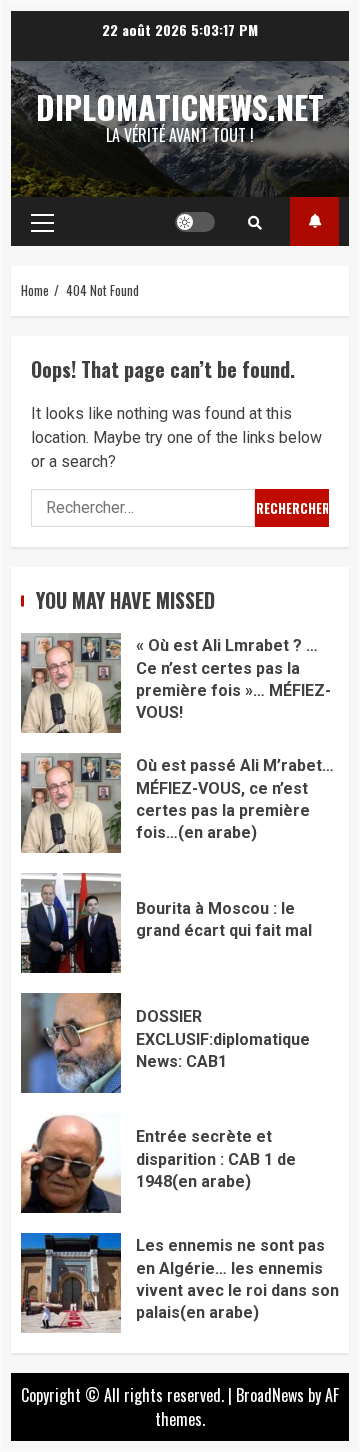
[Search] (255, 222)
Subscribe (314, 221)
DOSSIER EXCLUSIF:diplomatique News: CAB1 (71, 1043)
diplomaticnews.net (180, 106)
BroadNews (270, 1395)
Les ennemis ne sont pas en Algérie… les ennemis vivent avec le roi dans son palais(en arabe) (71, 1283)
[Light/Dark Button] (195, 222)
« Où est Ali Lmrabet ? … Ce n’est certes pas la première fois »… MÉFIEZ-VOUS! (71, 683)
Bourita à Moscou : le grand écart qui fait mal (71, 923)
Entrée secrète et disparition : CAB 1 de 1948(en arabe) (71, 1163)
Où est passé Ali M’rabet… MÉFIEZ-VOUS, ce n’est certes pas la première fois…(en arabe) (71, 803)
